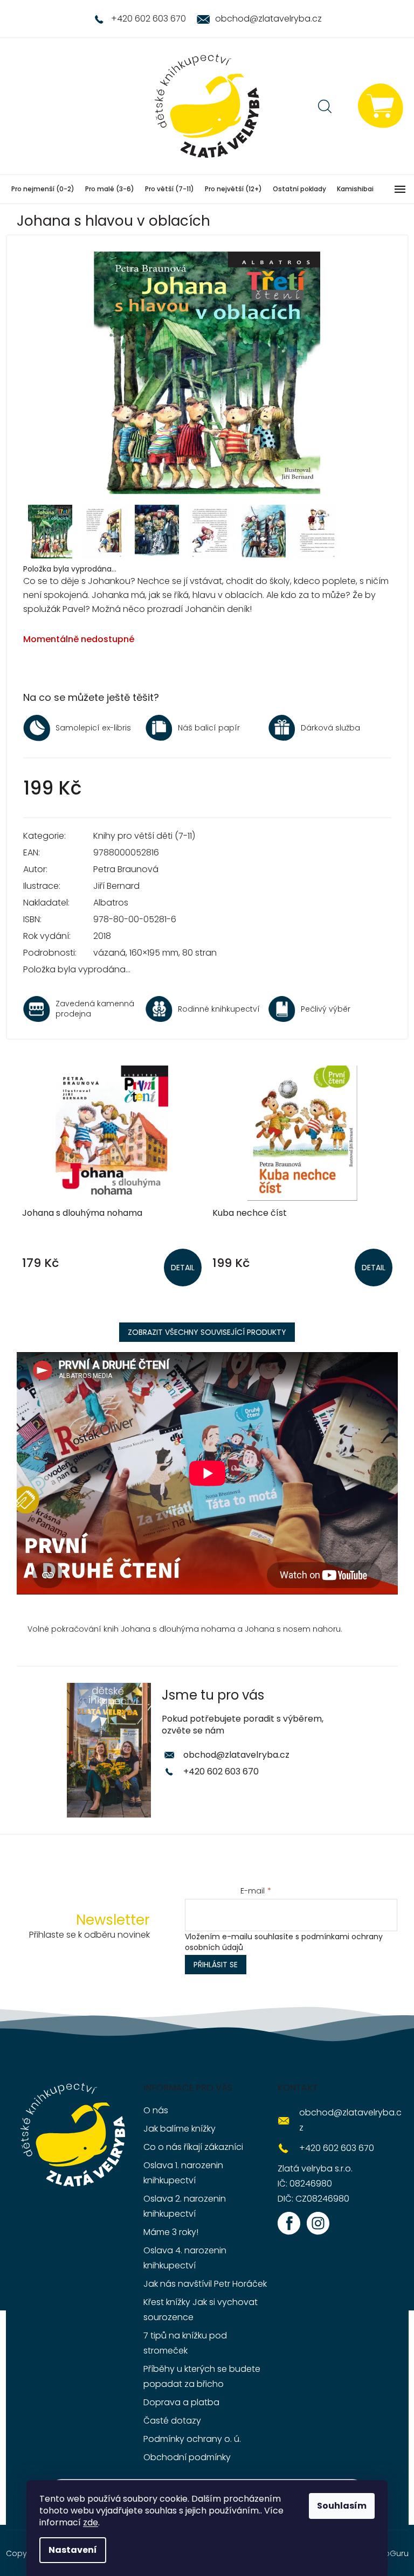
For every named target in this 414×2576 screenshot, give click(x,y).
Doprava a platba (181, 2402)
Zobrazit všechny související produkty (207, 1332)
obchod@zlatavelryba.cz (236, 1755)
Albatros (111, 903)
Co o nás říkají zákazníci (193, 2147)
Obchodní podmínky (187, 2457)
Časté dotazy (172, 2421)
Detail (183, 1268)
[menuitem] (43, 189)
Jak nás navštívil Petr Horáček (205, 2284)
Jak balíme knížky (180, 2129)
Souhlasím (342, 2506)
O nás (156, 2110)
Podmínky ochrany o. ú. (192, 2439)
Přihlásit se (216, 1965)
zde (91, 2522)
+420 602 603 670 (221, 1771)
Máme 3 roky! (171, 2232)
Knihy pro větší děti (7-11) (144, 836)
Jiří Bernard (116, 886)
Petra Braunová (126, 869)
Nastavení (73, 2550)
